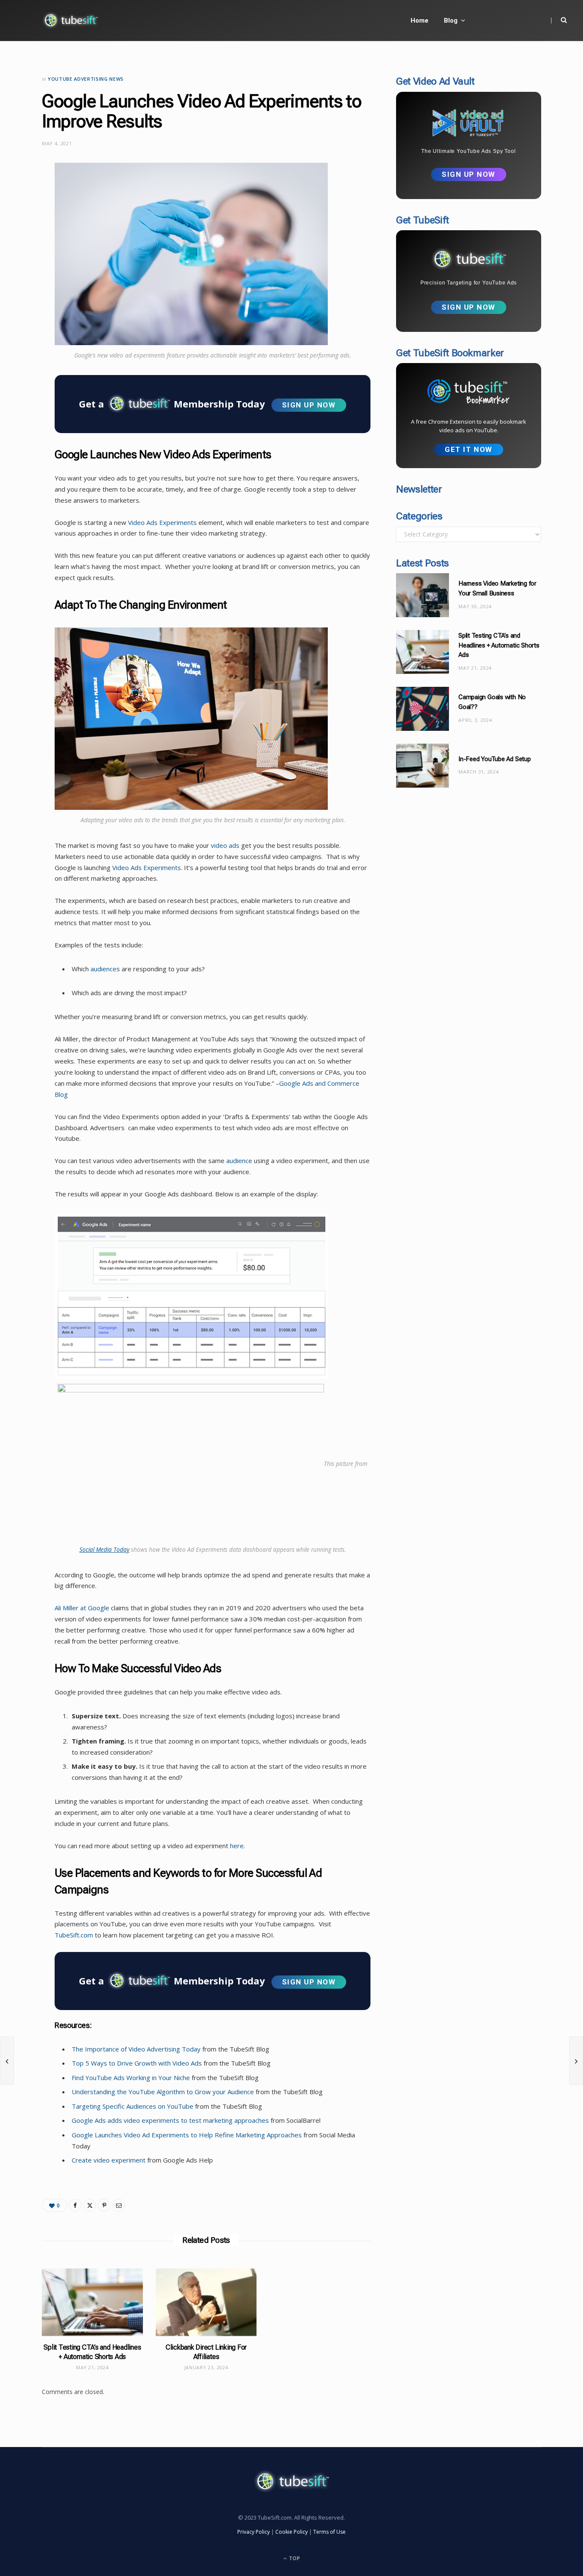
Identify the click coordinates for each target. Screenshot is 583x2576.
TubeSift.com (74, 1935)
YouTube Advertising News (86, 79)
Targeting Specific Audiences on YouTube (133, 2106)
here (236, 1846)
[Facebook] (19, 194)
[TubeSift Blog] (70, 21)
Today (121, 1549)
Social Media (96, 1549)
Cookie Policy (291, 2532)
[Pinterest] (104, 2205)
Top (294, 2558)
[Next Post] (576, 2060)
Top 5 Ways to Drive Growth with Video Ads (137, 2063)
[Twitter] (19, 216)
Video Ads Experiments (162, 522)
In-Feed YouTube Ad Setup (495, 759)
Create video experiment (109, 2160)
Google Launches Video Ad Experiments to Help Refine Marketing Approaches (187, 2135)
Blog (451, 21)
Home (420, 21)
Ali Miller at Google (82, 1608)
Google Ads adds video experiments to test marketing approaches (170, 2120)
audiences (105, 969)
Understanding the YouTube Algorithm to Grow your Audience (163, 2092)
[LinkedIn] (19, 238)
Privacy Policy (254, 2532)
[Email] (19, 260)
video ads (225, 845)
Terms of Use (329, 2532)
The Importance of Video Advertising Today (136, 2049)
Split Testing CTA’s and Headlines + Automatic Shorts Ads (499, 645)
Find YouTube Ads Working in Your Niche (131, 2078)
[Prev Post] (7, 2060)
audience (239, 1161)
